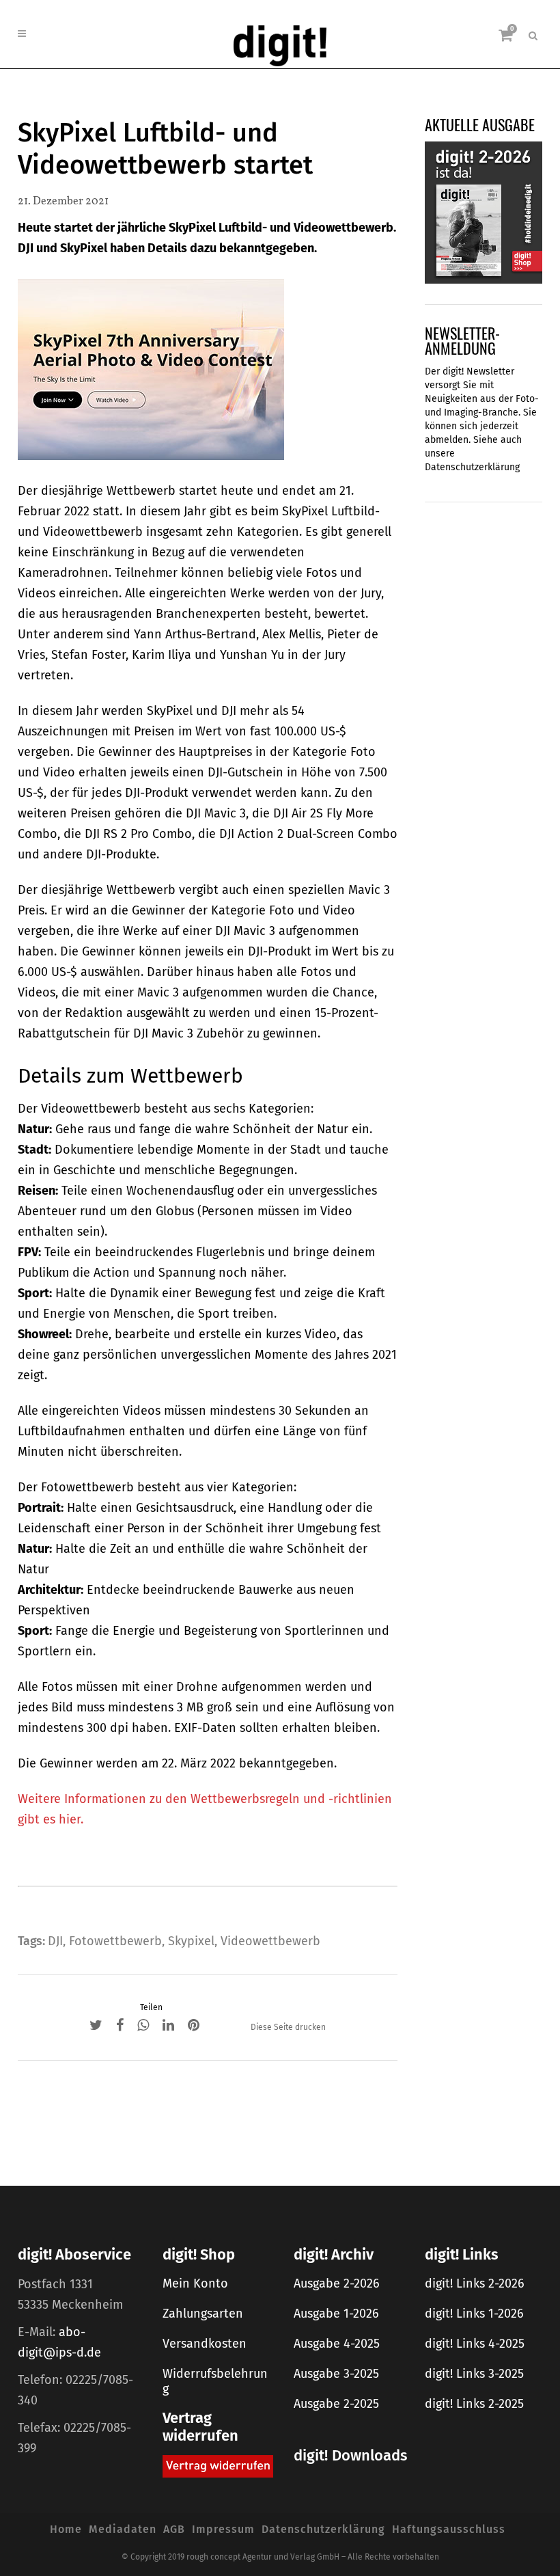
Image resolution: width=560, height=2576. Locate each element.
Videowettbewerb (270, 1941)
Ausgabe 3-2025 (336, 2374)
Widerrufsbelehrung (215, 2381)
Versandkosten (205, 2344)
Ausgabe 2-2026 (337, 2283)
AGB (174, 2529)
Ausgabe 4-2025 (337, 2344)
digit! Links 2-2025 (474, 2404)
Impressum (223, 2529)
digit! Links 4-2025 (475, 2344)
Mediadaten (123, 2529)
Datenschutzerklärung (472, 467)
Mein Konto (195, 2283)
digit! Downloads (350, 2455)
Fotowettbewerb (115, 1941)
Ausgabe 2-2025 (336, 2404)
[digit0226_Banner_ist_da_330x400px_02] (484, 212)
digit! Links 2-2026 (475, 2283)
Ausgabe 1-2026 (336, 2314)
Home (66, 2529)
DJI (55, 1941)
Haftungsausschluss (449, 2529)
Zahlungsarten (203, 2314)
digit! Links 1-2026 (474, 2314)
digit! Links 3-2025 (474, 2374)
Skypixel (191, 1941)
